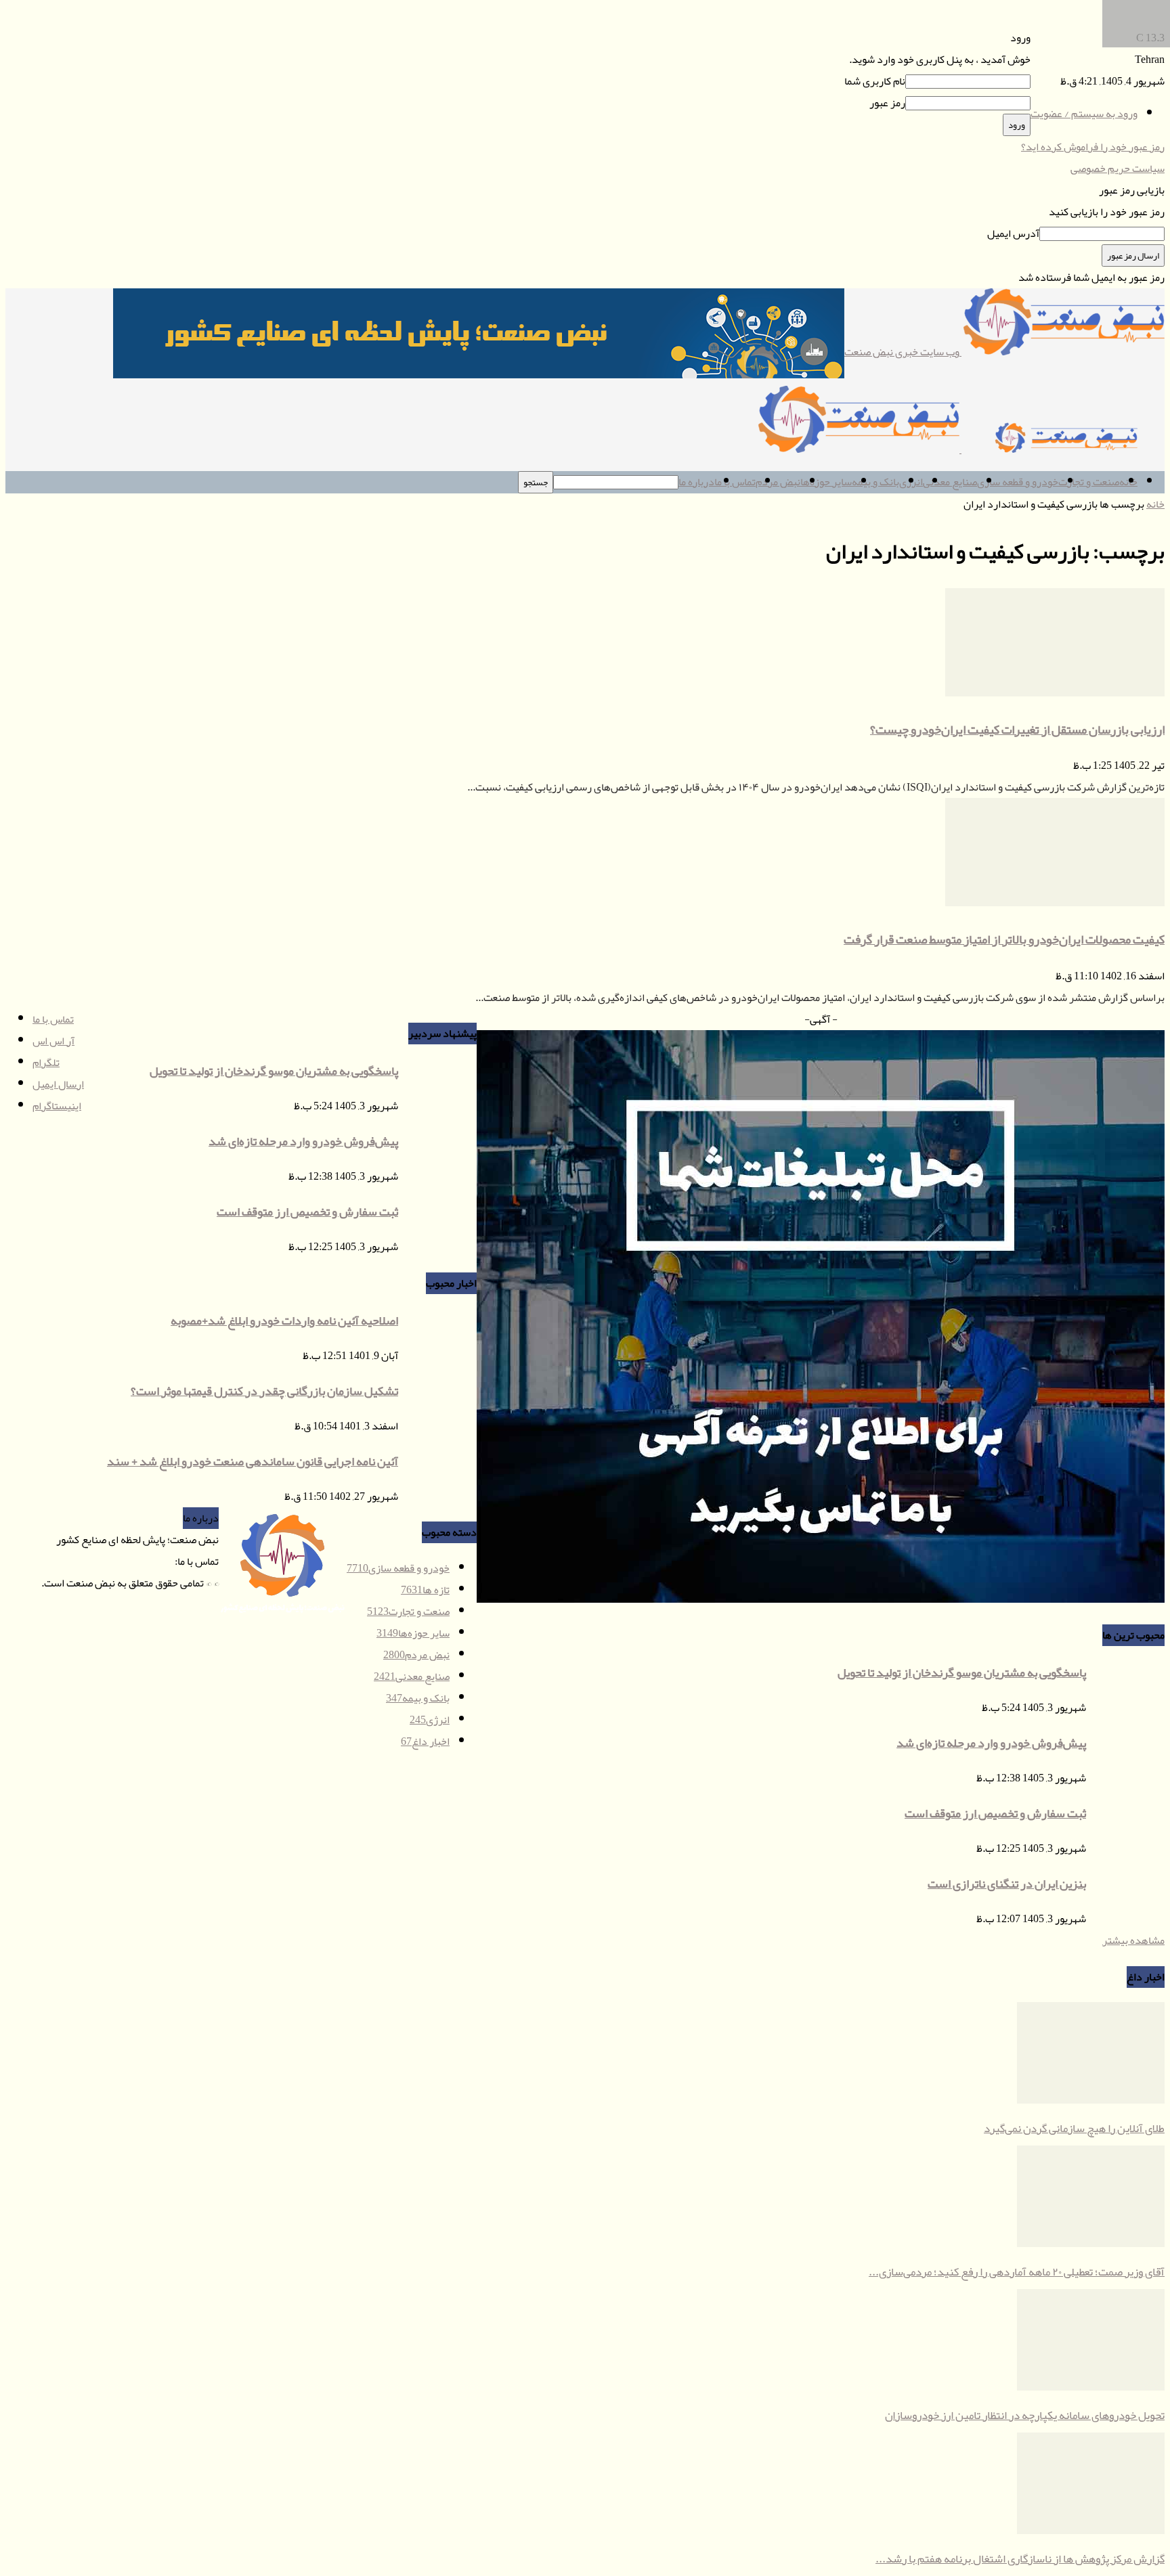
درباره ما (696, 482)
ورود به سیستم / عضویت (1084, 114)
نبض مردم (778, 482)
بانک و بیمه (875, 482)
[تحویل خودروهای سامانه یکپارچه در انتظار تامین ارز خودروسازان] (1091, 2387)
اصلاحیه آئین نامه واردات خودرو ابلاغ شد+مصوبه (284, 1320)
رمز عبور (887, 103)
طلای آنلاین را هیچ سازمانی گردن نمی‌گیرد (1074, 2128)
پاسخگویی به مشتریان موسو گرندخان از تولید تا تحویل (962, 1672)
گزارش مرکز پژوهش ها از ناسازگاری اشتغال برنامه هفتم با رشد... (1020, 2558)
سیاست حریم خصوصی (1118, 169)
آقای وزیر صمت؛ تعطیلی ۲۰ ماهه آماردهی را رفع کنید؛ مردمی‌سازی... (1017, 2271)
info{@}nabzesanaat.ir (128, 1561)
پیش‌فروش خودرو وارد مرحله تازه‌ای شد (991, 1743)
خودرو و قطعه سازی (1018, 482)
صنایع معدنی (950, 482)
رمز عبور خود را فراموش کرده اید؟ (1093, 147)
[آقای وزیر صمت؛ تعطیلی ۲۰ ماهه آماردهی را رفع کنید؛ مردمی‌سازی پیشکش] (1091, 2244)
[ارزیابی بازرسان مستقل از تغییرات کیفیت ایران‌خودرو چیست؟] (1055, 693)
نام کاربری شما (875, 81)
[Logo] (1062, 449)
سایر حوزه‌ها (826, 482)
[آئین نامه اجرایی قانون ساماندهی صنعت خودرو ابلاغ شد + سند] (1136, 44)
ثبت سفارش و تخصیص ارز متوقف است (995, 1813)
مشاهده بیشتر (1133, 1940)
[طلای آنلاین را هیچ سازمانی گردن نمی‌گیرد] (1091, 2100)
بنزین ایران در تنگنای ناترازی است (1007, 1884)
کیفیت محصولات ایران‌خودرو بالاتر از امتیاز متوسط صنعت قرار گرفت (1004, 939)
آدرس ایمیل (1013, 234)
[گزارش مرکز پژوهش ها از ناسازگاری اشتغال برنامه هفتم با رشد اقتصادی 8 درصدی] (1091, 2531)
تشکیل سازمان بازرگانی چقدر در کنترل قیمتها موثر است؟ (264, 1391)
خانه (1155, 504)
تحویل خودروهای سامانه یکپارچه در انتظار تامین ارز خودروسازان (1025, 2415)
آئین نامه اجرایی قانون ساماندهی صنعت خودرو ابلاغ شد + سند (253, 1461)
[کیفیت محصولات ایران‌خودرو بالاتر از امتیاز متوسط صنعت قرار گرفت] (1055, 903)
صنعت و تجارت (1089, 482)
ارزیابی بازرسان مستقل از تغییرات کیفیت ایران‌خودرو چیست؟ (1017, 730)
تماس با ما (735, 482)
